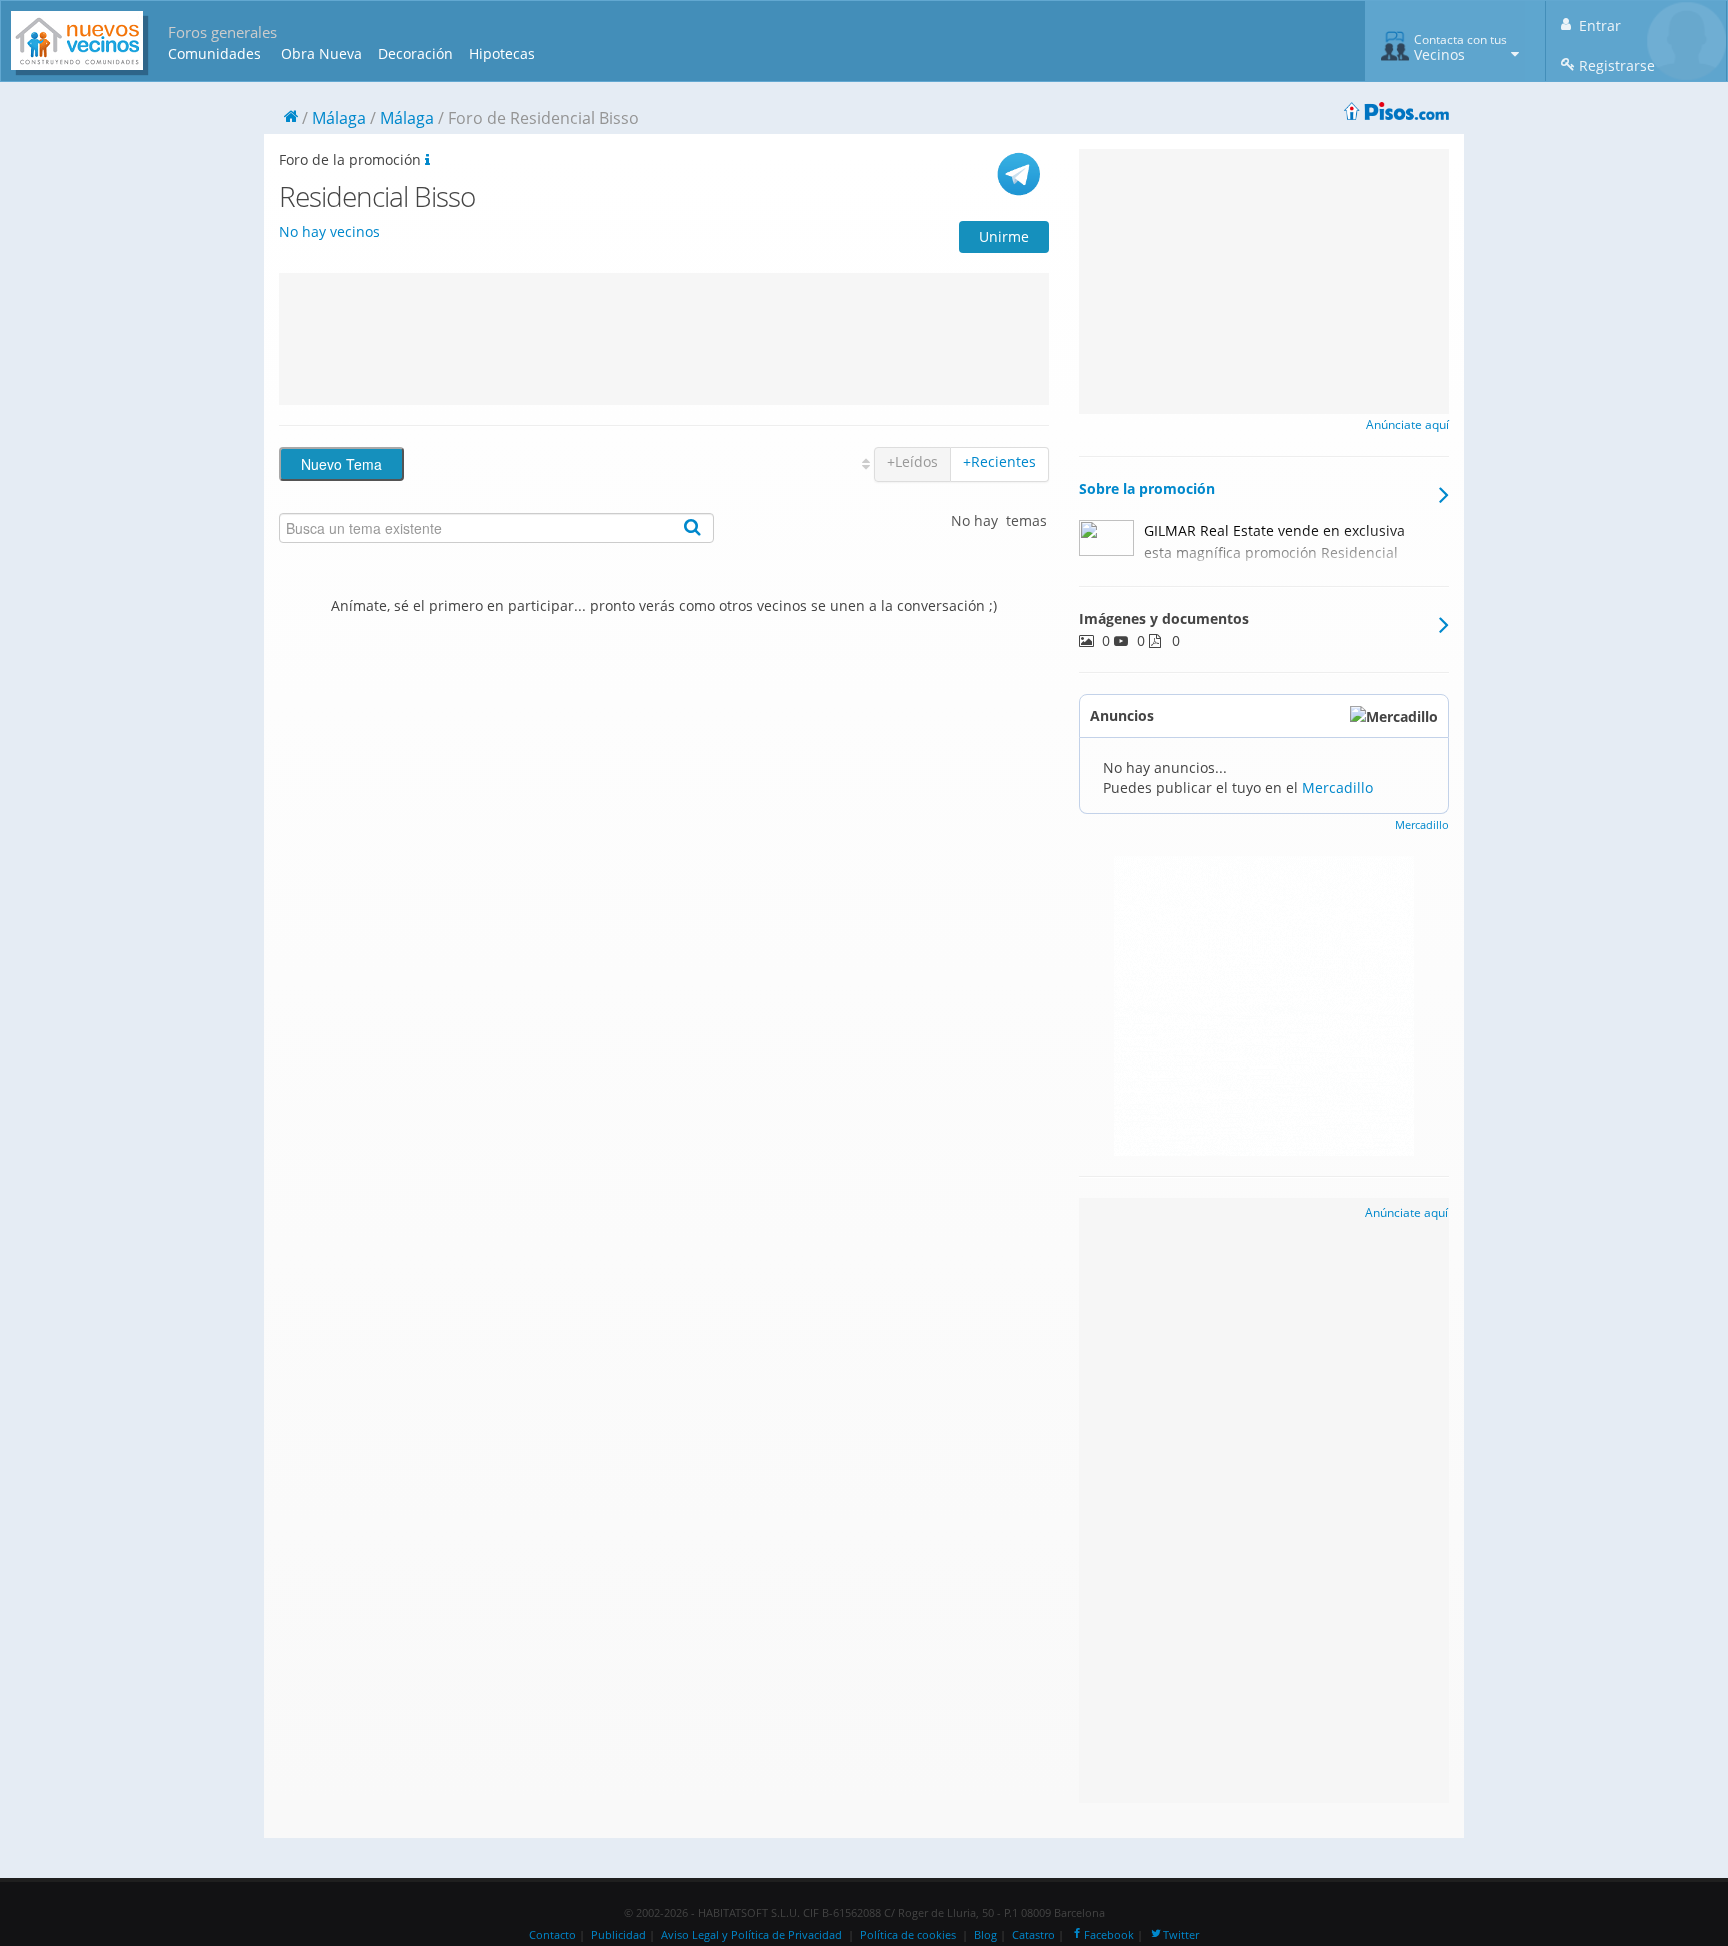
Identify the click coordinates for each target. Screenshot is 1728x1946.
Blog (985, 1935)
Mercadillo (1337, 787)
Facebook (1109, 1935)
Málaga (339, 118)
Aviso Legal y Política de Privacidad (751, 1935)
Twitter (1181, 1935)
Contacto (552, 1935)
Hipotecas (502, 53)
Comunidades (214, 53)
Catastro (1033, 1935)
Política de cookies (908, 1935)
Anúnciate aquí (1407, 424)
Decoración (415, 53)
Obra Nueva (321, 53)
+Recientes (999, 461)
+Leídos (912, 461)
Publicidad (618, 1935)
